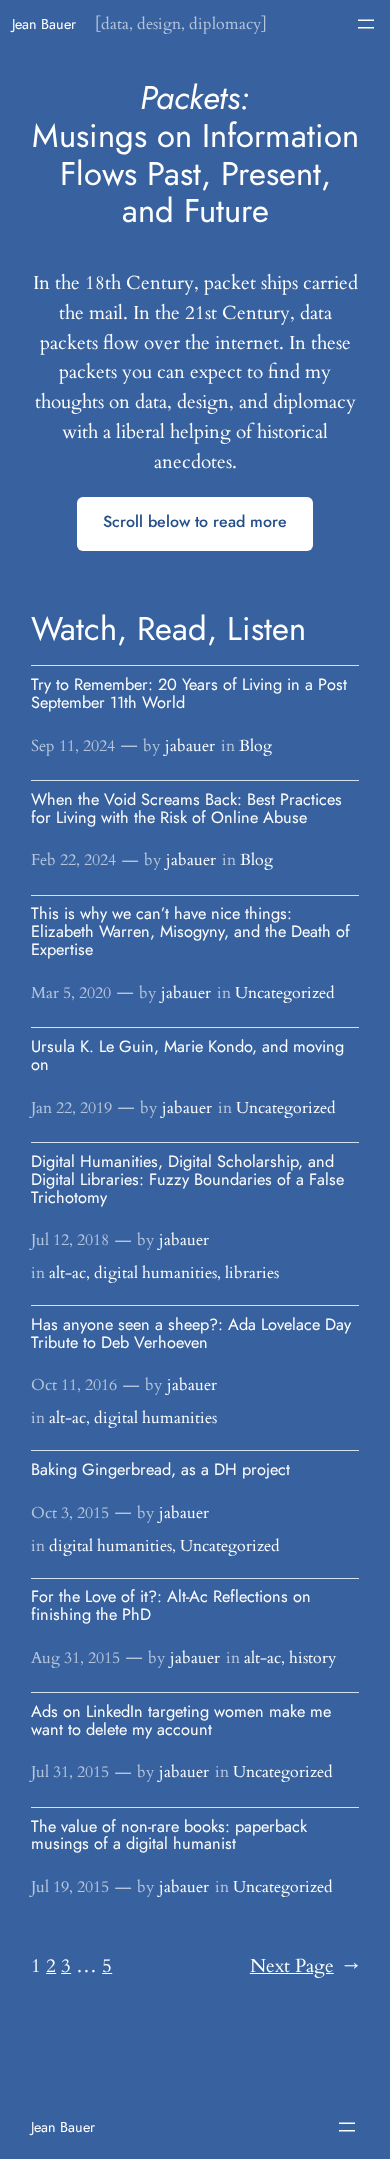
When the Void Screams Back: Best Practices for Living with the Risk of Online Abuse (186, 809)
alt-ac (67, 1273)
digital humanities (155, 1273)
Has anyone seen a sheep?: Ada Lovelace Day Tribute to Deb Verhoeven (191, 1334)
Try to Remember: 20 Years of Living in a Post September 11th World (189, 694)
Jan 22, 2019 (71, 1108)
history (312, 1658)
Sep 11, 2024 (73, 746)
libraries (252, 1273)
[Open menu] (366, 24)
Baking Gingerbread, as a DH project (160, 1470)
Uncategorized (285, 993)
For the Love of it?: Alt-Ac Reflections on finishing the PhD (171, 1606)
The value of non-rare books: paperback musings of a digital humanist (169, 1836)
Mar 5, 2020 (71, 993)
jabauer (190, 746)
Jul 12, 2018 (70, 1240)
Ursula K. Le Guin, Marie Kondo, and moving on (187, 1056)
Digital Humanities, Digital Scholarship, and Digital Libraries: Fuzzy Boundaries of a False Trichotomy (187, 1180)
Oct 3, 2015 (70, 1513)
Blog (255, 746)
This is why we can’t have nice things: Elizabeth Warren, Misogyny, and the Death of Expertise (190, 932)
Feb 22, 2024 (73, 860)
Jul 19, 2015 (70, 1887)
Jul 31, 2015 (70, 1772)
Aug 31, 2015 (75, 1658)
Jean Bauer (44, 24)
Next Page (304, 1966)
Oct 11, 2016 (74, 1385)
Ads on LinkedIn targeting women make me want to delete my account (181, 1721)
